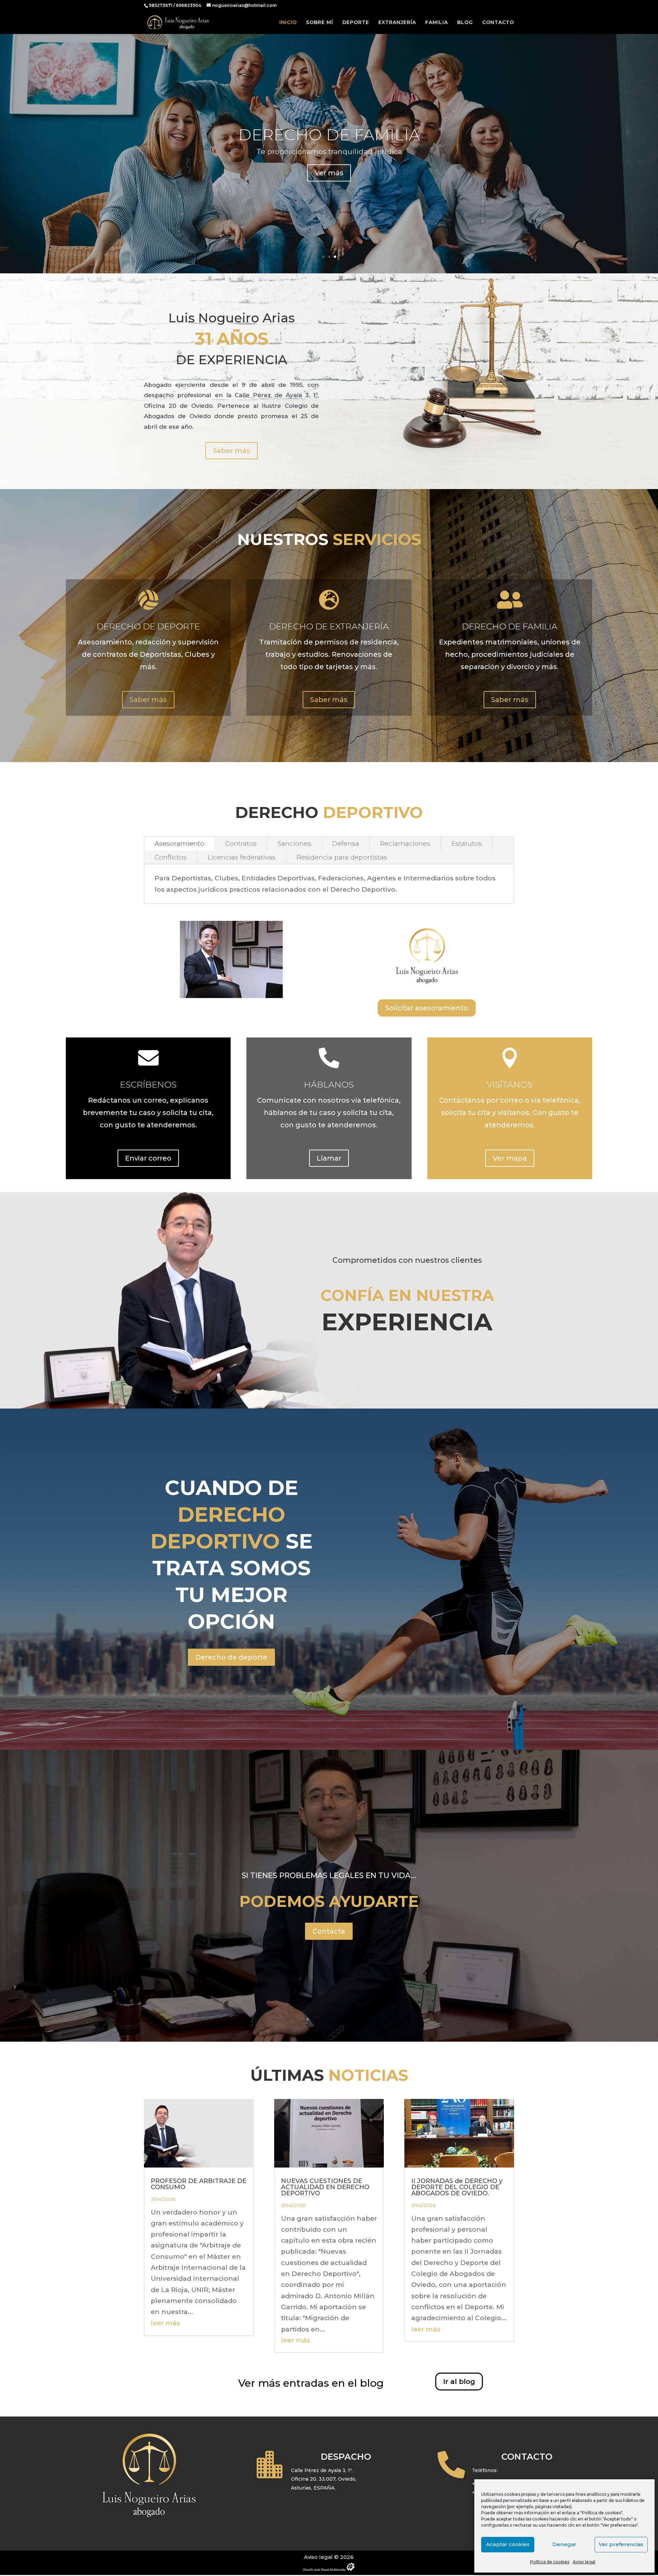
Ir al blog (459, 2382)
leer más (165, 2323)
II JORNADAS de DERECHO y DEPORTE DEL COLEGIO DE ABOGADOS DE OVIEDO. (457, 2187)
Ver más (329, 172)
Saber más (231, 451)
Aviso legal (584, 2562)
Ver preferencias (621, 2544)
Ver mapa (510, 1158)
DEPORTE (356, 23)
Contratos (241, 844)
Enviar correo (148, 1158)
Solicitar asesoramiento (427, 1008)
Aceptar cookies (508, 2544)
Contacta (329, 1931)
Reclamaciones (405, 844)
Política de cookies (550, 2562)
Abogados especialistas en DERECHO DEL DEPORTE (329, 134)
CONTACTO (498, 23)
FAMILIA (437, 23)
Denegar (564, 2544)
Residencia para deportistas (342, 857)
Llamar (329, 1158)
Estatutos (467, 844)
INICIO (288, 23)
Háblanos (329, 1084)
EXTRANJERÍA (397, 23)
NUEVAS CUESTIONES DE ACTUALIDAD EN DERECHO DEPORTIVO (325, 2187)
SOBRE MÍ (320, 23)
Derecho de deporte (231, 1657)
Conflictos (171, 857)
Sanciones (294, 844)
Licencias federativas (242, 857)
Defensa (346, 844)
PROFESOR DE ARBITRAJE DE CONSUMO (199, 2184)
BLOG (465, 23)
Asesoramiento (179, 844)
